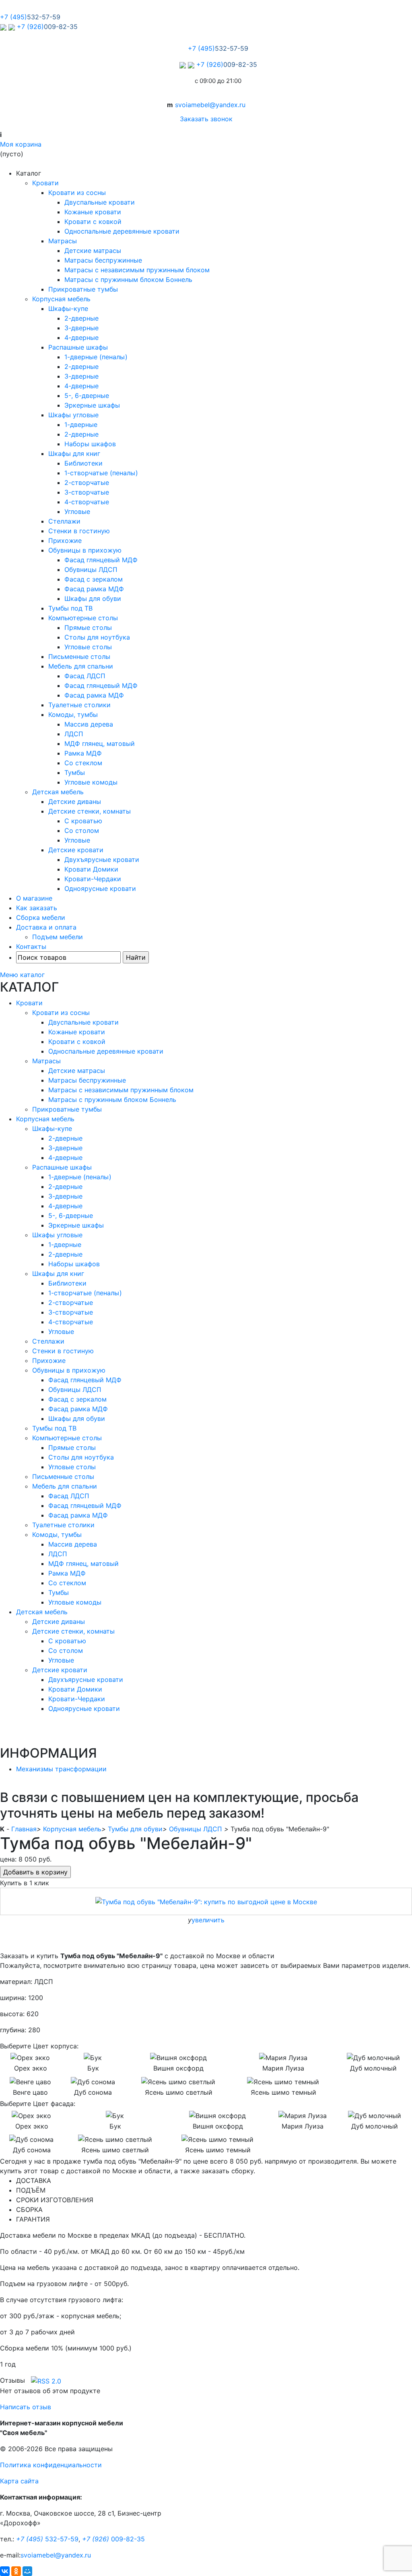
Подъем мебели (58, 937)
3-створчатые (87, 492)
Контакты (31, 946)
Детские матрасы (93, 251)
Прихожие (65, 540)
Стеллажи (64, 521)
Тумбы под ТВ (70, 608)
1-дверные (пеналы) (96, 357)
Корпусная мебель (61, 299)
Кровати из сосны (77, 193)
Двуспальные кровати (100, 202)
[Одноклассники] (16, 2571)
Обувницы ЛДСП (91, 569)
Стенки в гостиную (79, 531)
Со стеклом (83, 763)
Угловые (77, 511)
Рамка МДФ (83, 753)
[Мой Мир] (27, 2571)
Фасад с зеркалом (94, 579)
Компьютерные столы (83, 618)
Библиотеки (83, 463)
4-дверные (81, 338)
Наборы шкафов (90, 444)
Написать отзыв (26, 2407)
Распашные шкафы (78, 347)
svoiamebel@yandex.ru (210, 105)
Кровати (45, 183)
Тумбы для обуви (135, 1829)
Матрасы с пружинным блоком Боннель (128, 280)
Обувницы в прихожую (85, 550)
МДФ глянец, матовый (100, 743)
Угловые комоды (91, 782)
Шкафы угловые (73, 415)
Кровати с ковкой (93, 222)
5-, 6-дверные (87, 396)
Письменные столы (79, 656)
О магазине (34, 898)
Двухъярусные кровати (102, 859)
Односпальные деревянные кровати (122, 231)
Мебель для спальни (81, 666)
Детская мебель (58, 792)
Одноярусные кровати (100, 888)
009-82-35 (113, 2539)
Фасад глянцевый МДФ (101, 560)
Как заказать (37, 908)
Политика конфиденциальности (51, 2465)
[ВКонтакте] (5, 2571)
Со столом (82, 830)
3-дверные (81, 328)
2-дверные (81, 318)
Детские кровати (76, 850)
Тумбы (75, 772)
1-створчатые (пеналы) (101, 473)
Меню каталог (22, 975)
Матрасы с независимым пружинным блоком (137, 270)
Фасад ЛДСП (85, 676)
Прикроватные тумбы (83, 289)
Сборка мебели (41, 917)
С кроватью (83, 821)
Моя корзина (21, 144)
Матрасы (63, 241)
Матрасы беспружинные (103, 260)
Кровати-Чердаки (93, 879)
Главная (24, 1829)
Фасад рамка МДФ (94, 589)
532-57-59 (47, 2539)
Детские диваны (75, 801)
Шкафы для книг (74, 453)
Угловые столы (88, 647)
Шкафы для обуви (93, 598)
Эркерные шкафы (92, 405)
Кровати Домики (91, 869)
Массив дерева (89, 724)
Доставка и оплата (46, 927)
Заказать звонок (206, 119)
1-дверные (81, 425)
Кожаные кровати (93, 212)
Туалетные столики (79, 705)
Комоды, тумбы (73, 714)
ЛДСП (74, 734)
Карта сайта (19, 2481)
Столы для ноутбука (97, 637)
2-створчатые (87, 482)
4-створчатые (87, 502)
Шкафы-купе (68, 309)
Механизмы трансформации (61, 1769)
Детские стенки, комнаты (90, 811)
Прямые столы (88, 627)
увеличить (208, 1920)
